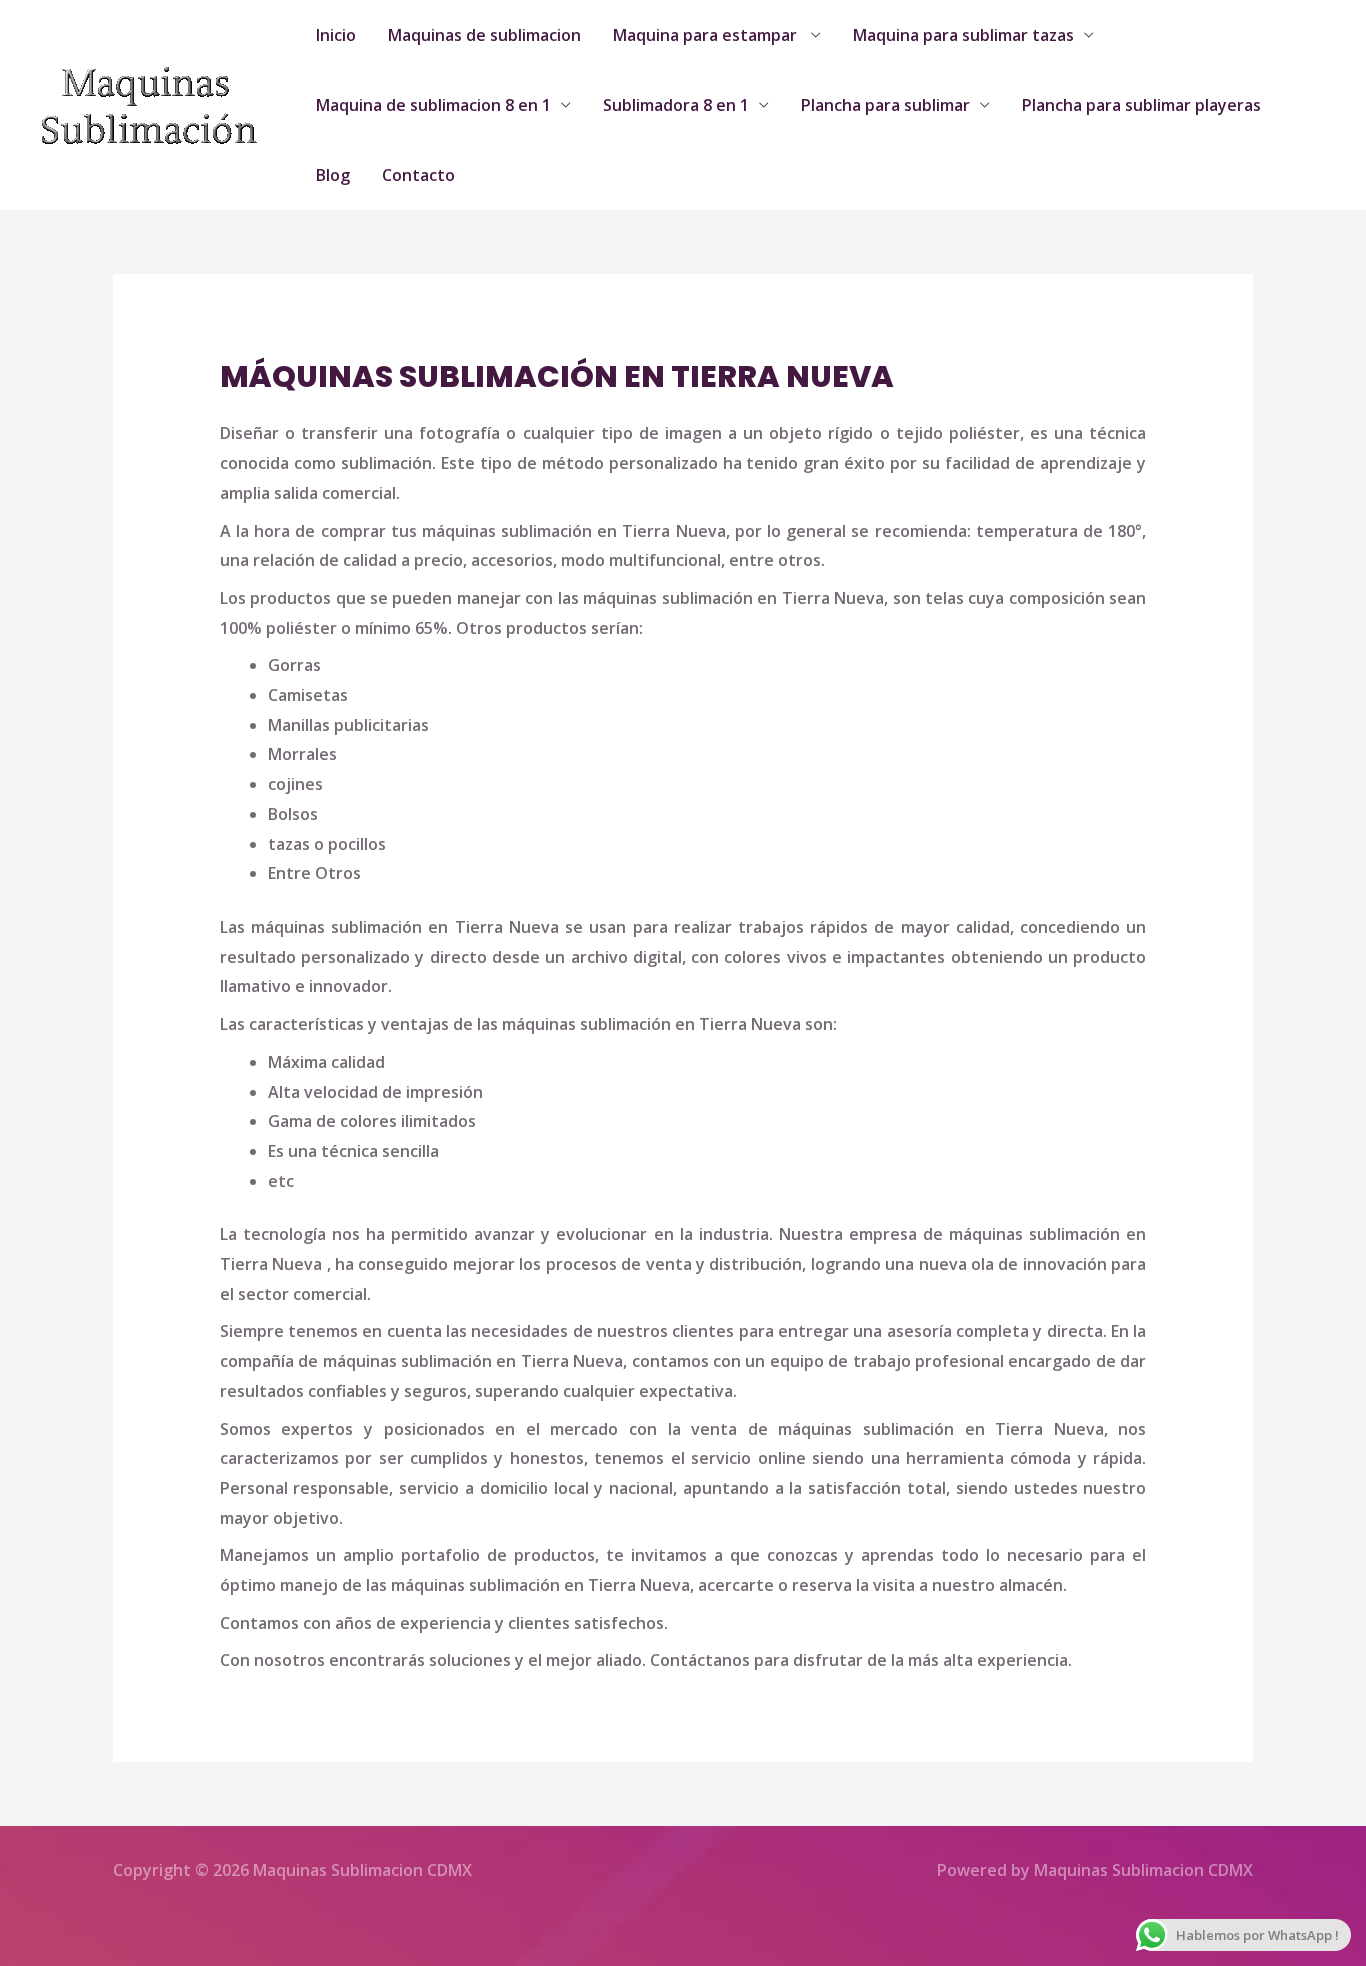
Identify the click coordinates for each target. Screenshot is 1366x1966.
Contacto (418, 175)
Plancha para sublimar (885, 105)
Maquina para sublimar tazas (963, 35)
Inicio (336, 35)
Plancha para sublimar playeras (1141, 105)
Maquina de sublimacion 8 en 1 (433, 105)
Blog (333, 175)
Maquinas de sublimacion (484, 35)
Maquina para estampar (707, 35)
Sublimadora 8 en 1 (676, 105)
